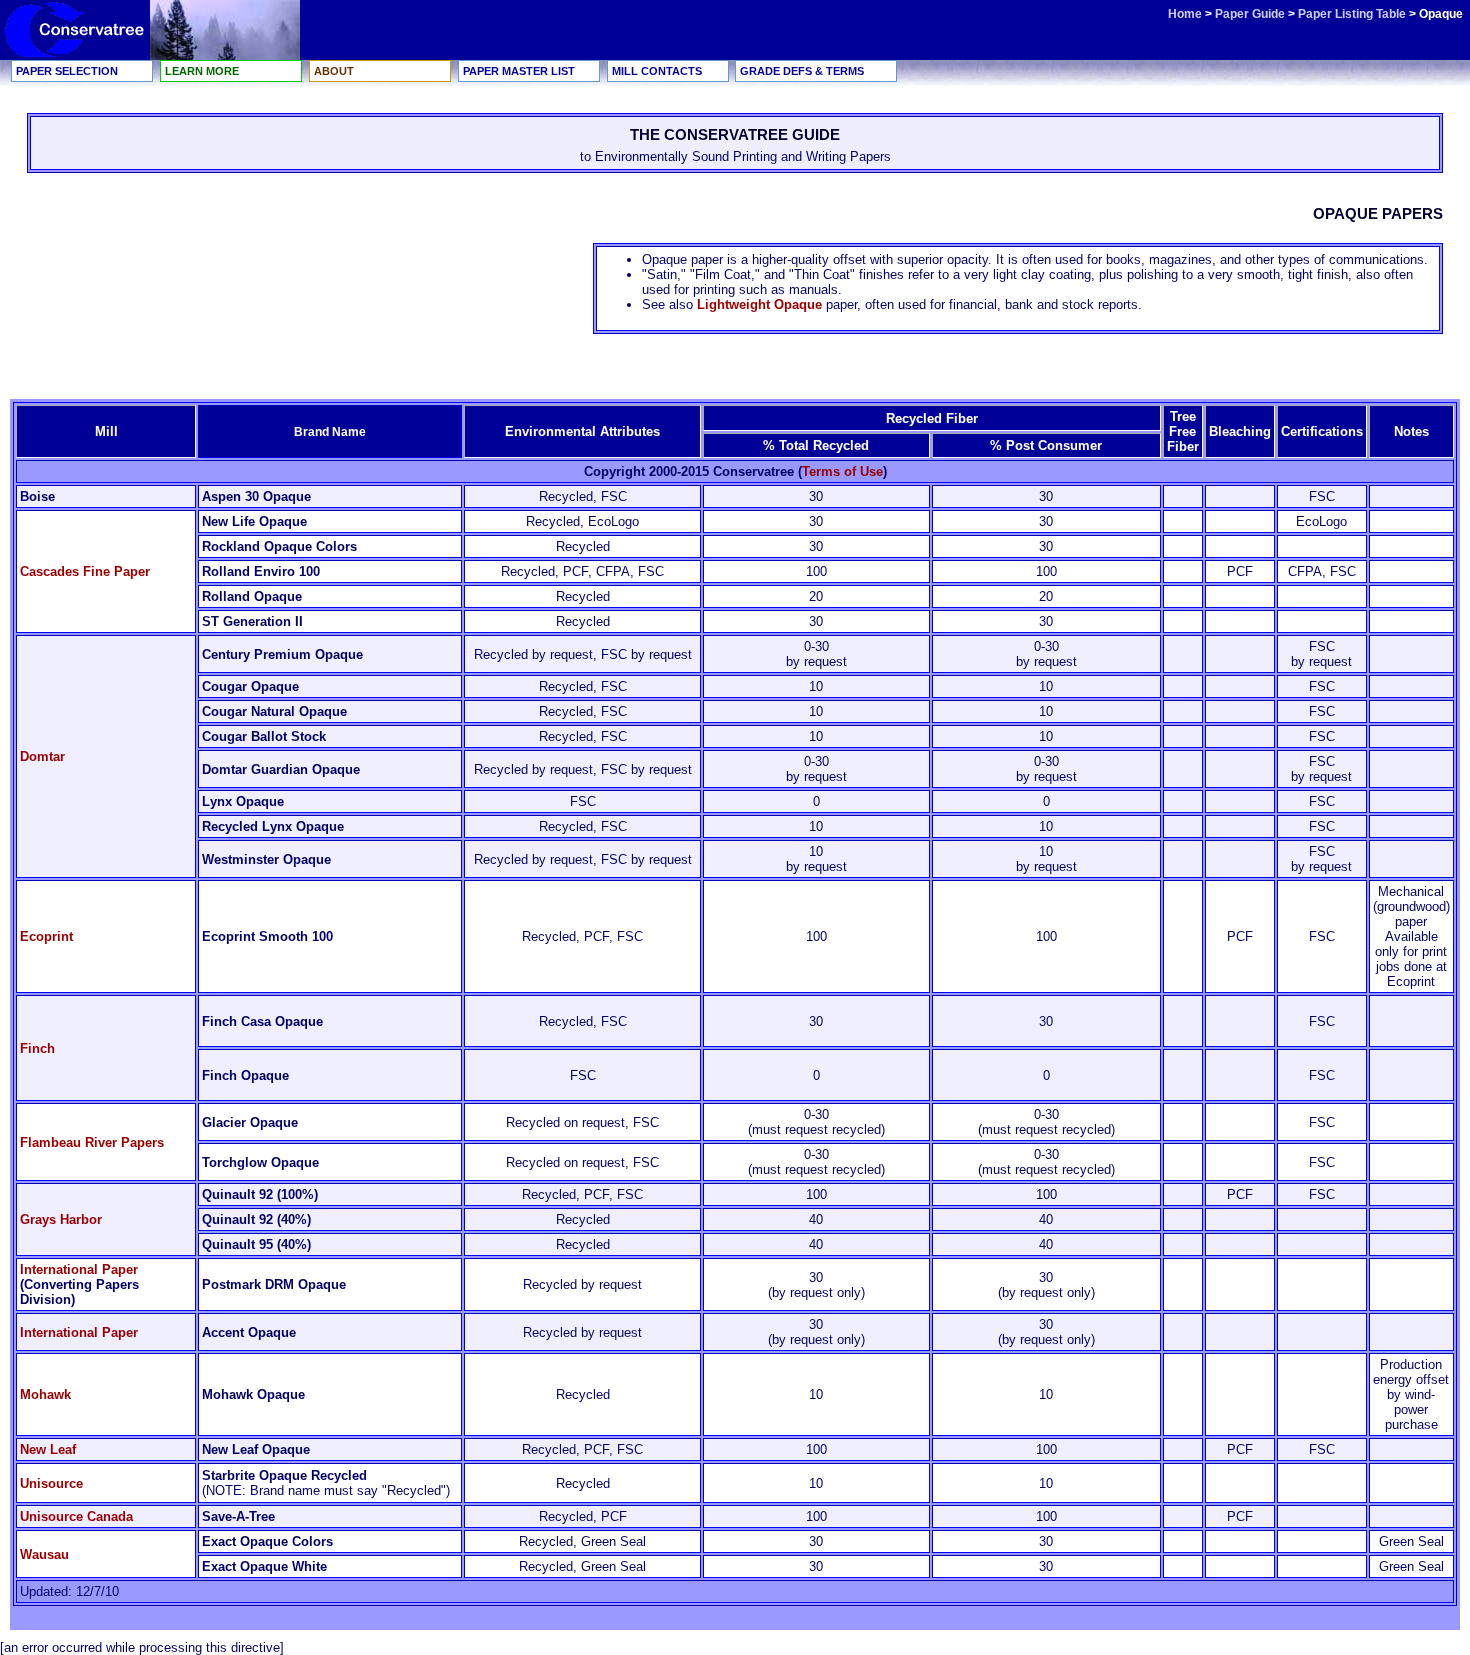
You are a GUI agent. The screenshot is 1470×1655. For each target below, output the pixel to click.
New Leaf (48, 1449)
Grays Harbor (61, 1219)
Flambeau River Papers (92, 1142)
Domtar (42, 756)
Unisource (51, 1483)
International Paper (79, 1269)
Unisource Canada (76, 1516)
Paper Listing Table (1352, 14)
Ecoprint (46, 936)
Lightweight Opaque (759, 304)
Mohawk (45, 1394)
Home (1185, 14)
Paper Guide (1251, 14)
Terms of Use (842, 471)
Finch (37, 1048)
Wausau (44, 1554)
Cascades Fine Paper (85, 571)
